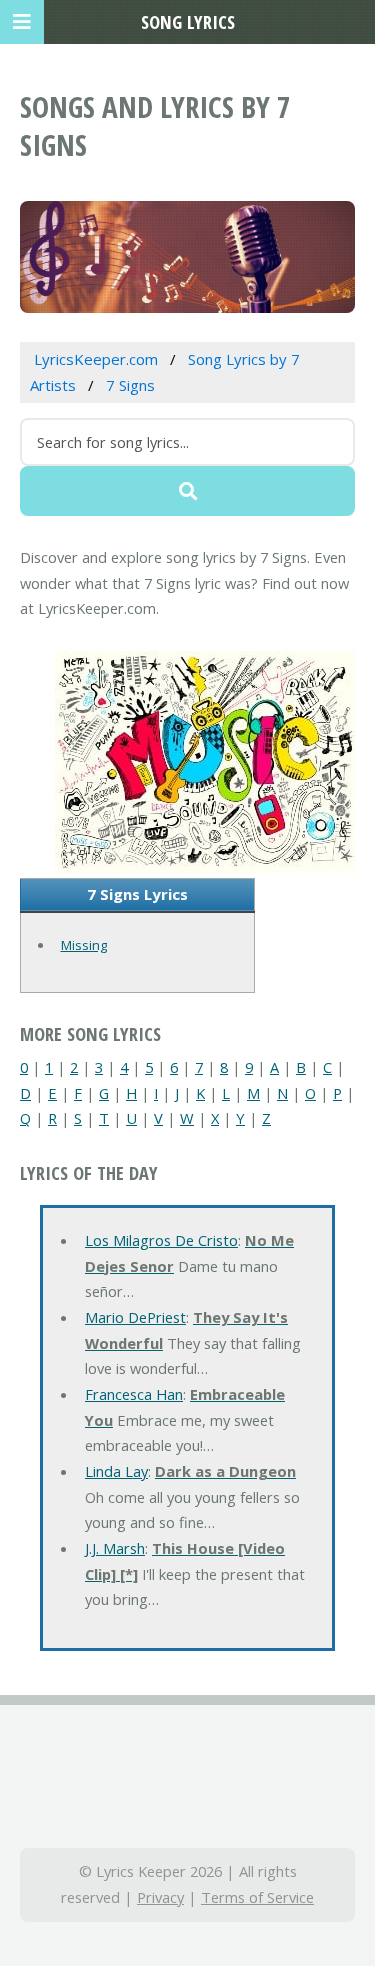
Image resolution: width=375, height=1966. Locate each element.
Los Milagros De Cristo (161, 1240)
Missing (84, 945)
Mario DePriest (135, 1317)
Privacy (160, 1897)
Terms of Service (257, 1897)
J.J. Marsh (115, 1548)
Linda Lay (116, 1471)
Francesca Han (134, 1394)
